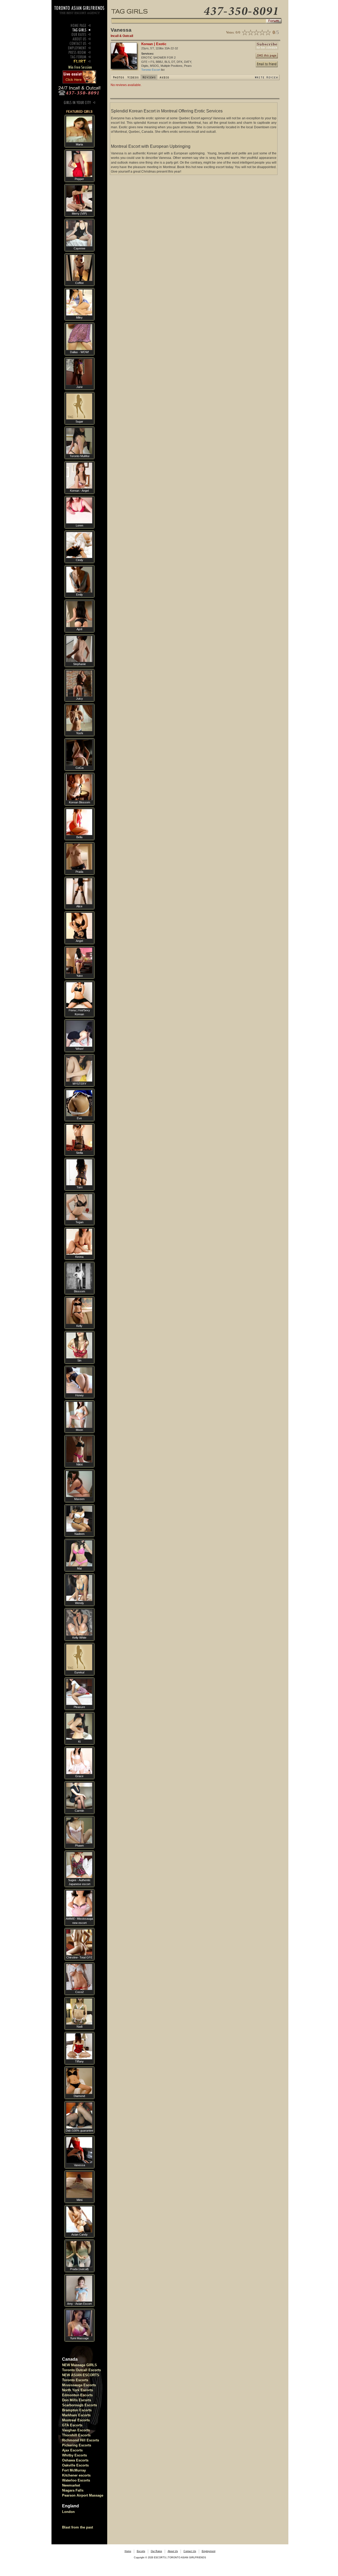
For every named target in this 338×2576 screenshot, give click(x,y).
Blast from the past (78, 2527)
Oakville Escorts (75, 2465)
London (68, 2512)
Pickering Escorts (77, 2445)
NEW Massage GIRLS (79, 2365)
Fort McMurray (74, 2470)
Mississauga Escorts (79, 2385)
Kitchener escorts (76, 2475)
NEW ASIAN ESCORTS (81, 2375)
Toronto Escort (151, 70)
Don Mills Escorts (77, 2400)
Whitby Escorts (74, 2455)
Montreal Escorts (76, 2420)
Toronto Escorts (75, 2380)
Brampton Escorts (77, 2410)
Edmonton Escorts (77, 2395)
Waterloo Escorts (76, 2480)
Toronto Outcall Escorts (81, 2370)
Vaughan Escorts (76, 2430)
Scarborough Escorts (79, 2405)
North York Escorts (78, 2390)
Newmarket (71, 2485)
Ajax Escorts (72, 2450)
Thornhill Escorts (76, 2435)
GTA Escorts (72, 2425)
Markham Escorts (76, 2415)
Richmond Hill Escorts (81, 2440)
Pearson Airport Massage (83, 2495)
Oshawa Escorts (75, 2460)
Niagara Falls (73, 2490)
